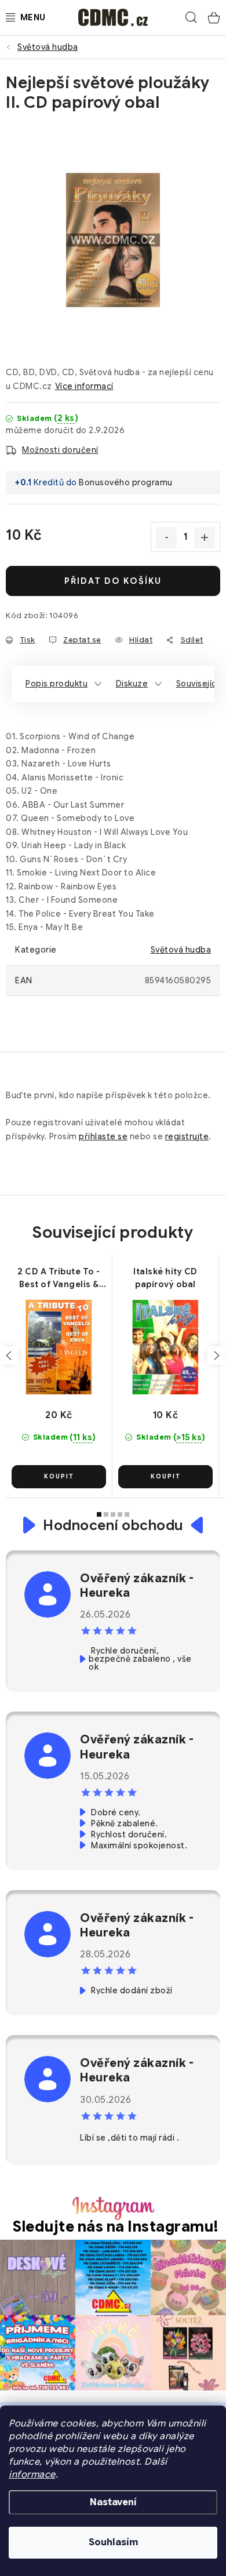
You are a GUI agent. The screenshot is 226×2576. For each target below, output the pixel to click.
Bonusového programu (126, 482)
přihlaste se (103, 1136)
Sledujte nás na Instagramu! (116, 2227)
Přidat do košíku (113, 581)
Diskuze (132, 684)
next (216, 1356)
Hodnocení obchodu (113, 1525)
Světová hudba (181, 950)
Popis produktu (57, 684)
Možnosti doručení (60, 450)
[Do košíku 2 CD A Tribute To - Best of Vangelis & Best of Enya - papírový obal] (59, 1477)
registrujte (187, 1136)
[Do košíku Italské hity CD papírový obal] (165, 1477)
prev (9, 1356)
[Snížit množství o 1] (166, 537)
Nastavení (113, 2502)
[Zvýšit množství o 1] (205, 537)
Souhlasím (113, 2542)
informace (32, 2475)
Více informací (84, 386)
